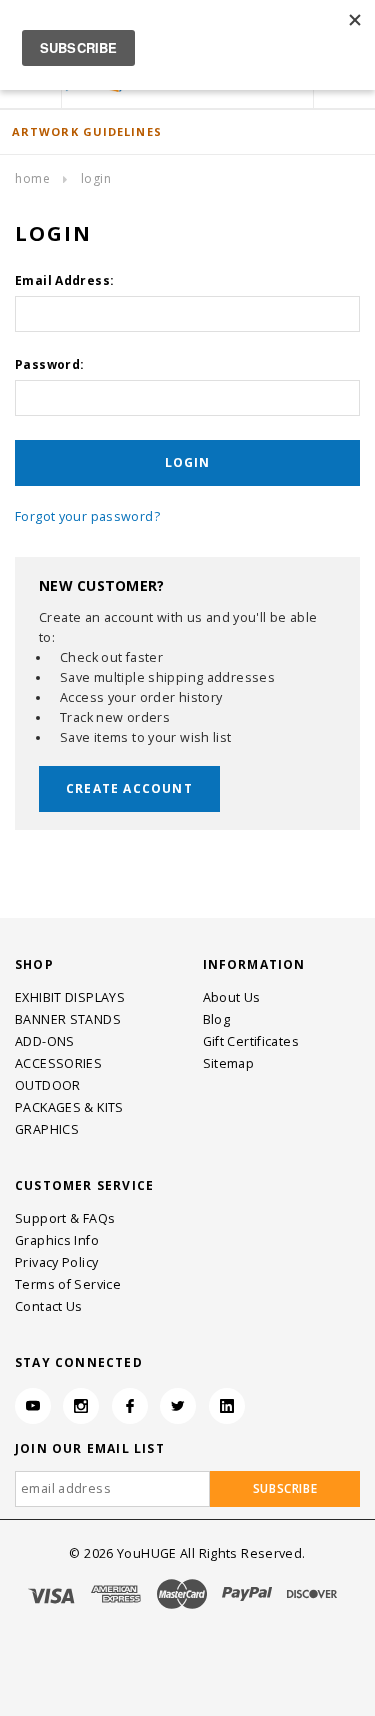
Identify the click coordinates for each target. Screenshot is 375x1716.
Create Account (129, 788)
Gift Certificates (251, 1041)
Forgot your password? (87, 516)
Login (96, 178)
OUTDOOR (48, 1085)
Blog (217, 1019)
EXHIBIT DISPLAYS (70, 997)
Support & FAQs (65, 1218)
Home (32, 178)
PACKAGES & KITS (69, 1107)
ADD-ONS (45, 1041)
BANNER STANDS (68, 1019)
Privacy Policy (56, 1262)
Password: (49, 364)
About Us (232, 997)
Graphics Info (57, 1240)
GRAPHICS (47, 1129)
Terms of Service (68, 1284)
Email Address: (64, 280)
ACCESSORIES (58, 1063)
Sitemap (229, 1063)
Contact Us (49, 1306)
